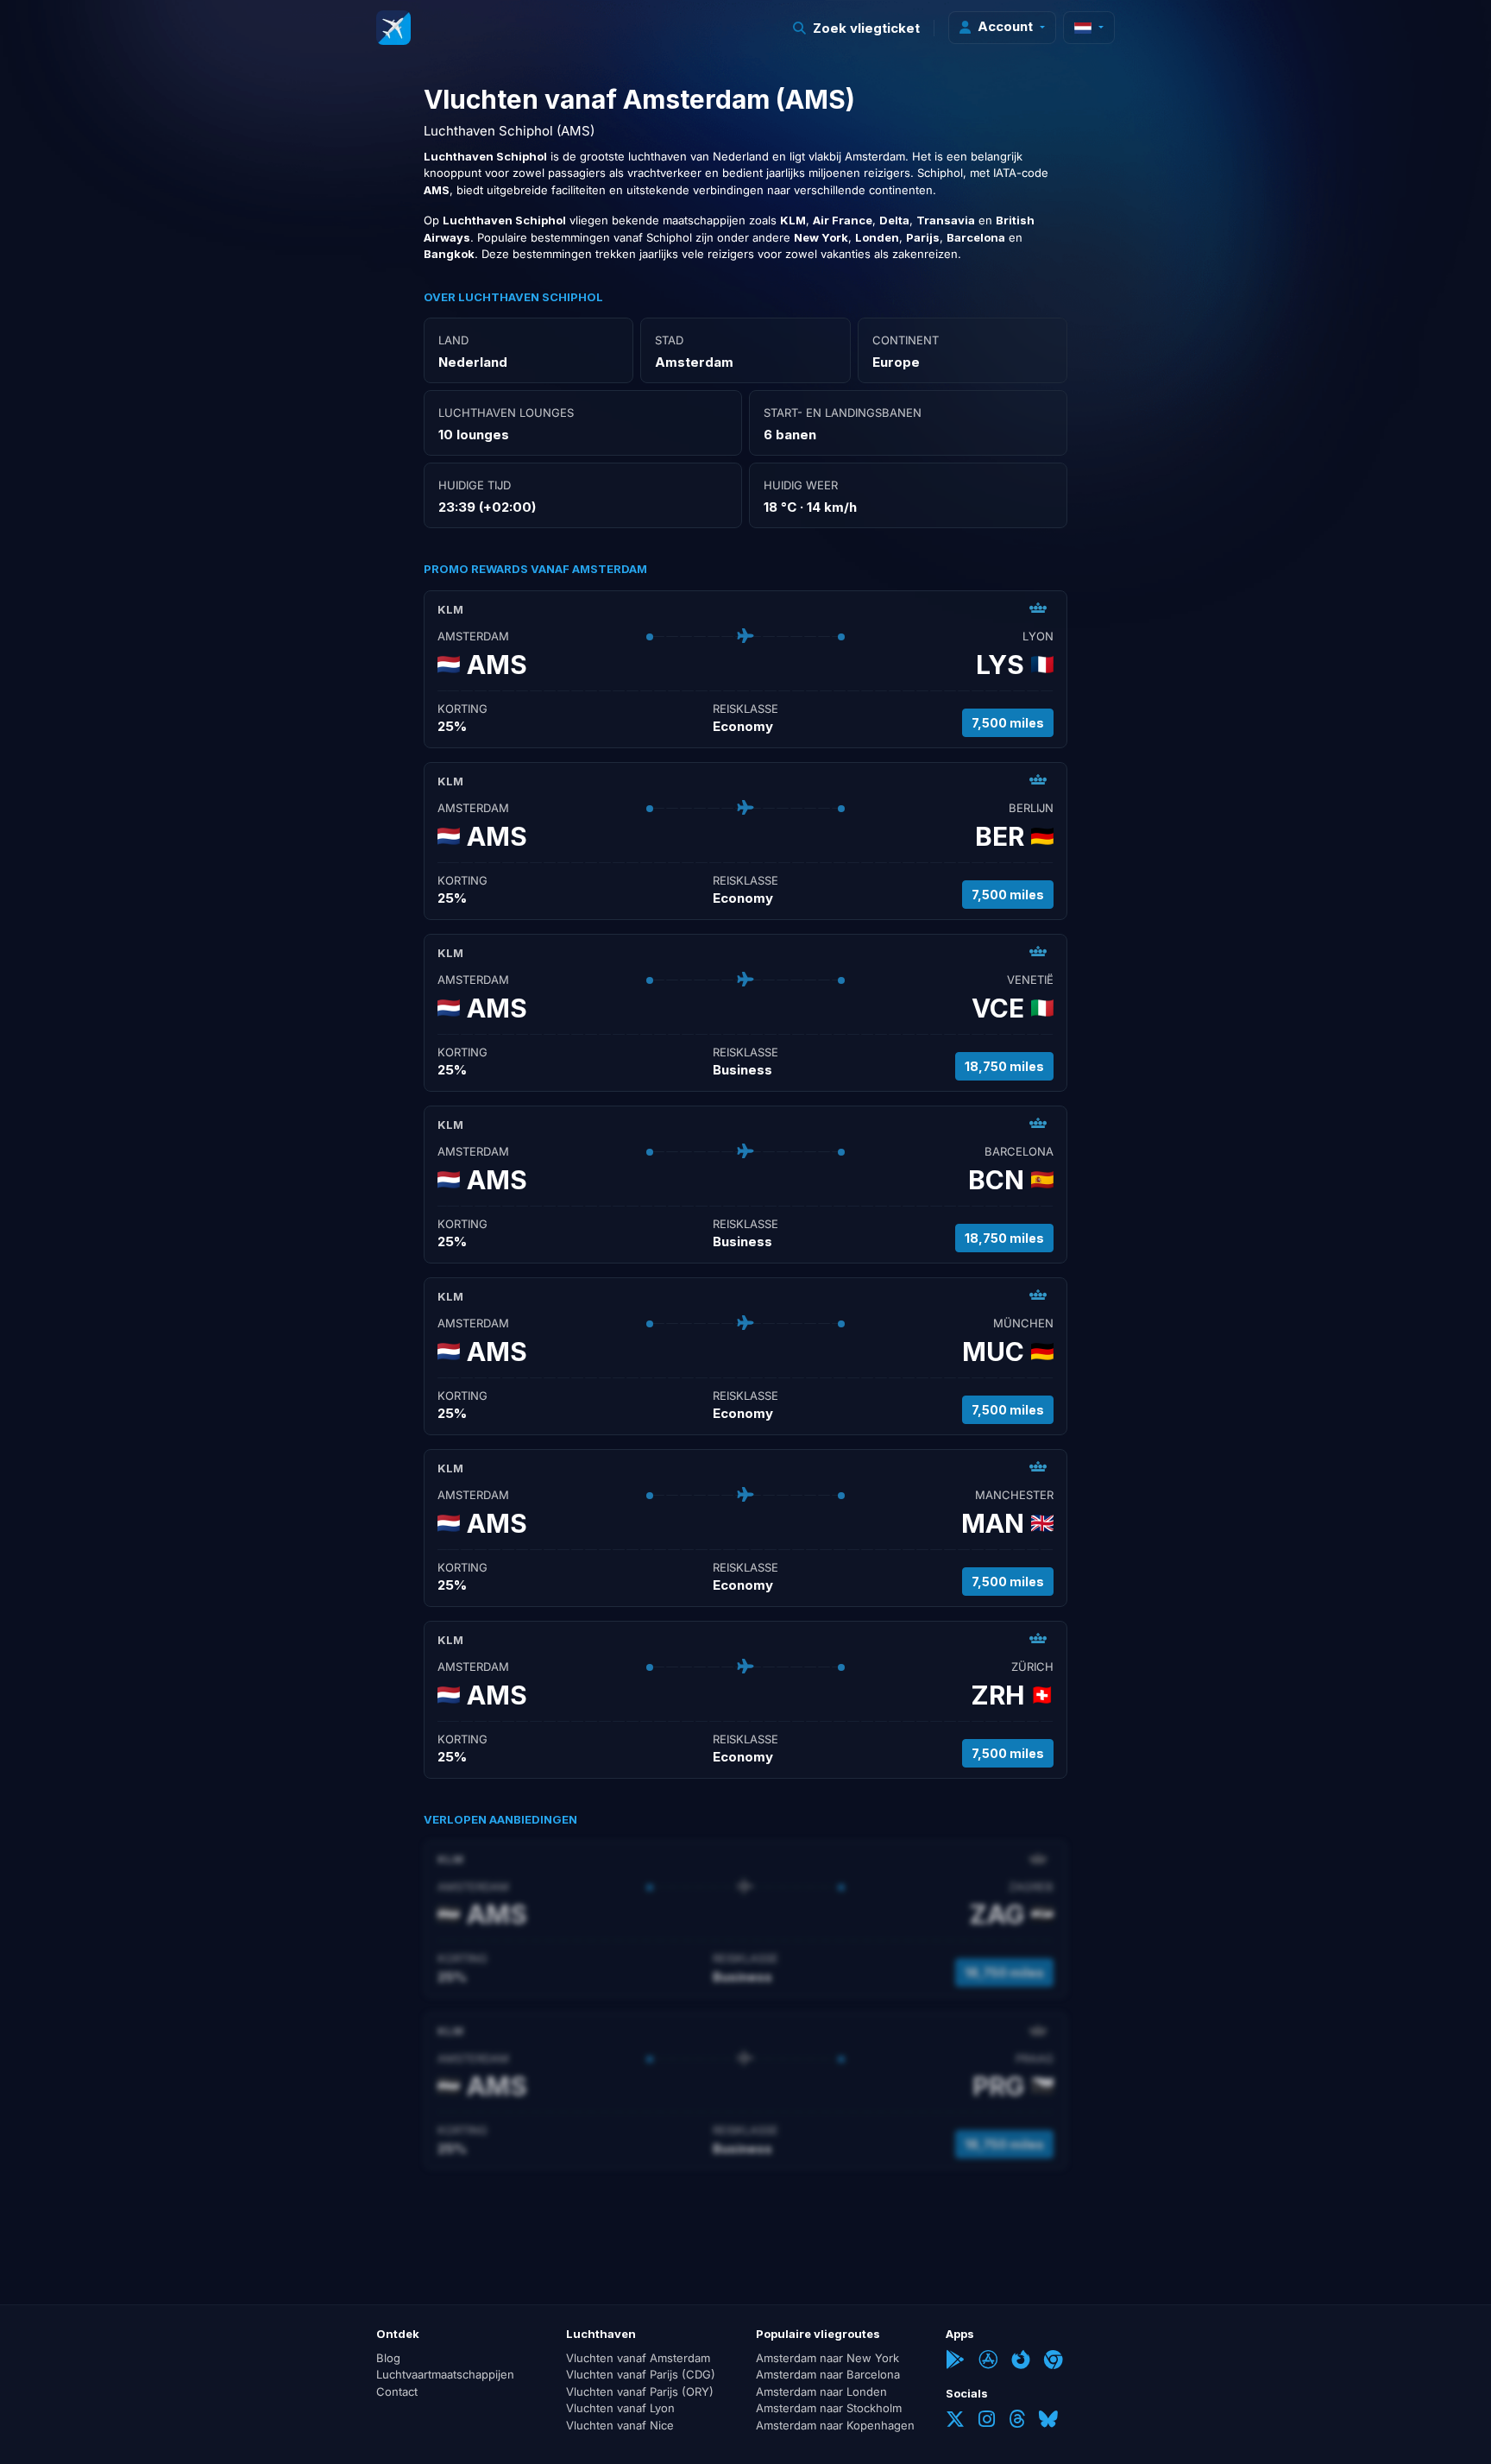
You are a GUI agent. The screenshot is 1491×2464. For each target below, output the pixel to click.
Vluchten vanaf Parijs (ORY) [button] (640, 2392)
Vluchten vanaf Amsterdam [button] (638, 2358)
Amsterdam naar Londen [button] (821, 2392)
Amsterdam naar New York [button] (827, 2358)
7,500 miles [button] (1008, 723)
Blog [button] (388, 2358)
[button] (857, 28)
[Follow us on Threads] (1017, 2421)
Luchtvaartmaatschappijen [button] (445, 2374)
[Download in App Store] (988, 2361)
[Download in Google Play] (955, 2361)
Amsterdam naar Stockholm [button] (829, 2408)
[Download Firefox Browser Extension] (1021, 2361)
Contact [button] (397, 2392)
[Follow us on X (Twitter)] (955, 2421)
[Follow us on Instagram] (987, 2421)
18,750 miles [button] (1004, 1066)
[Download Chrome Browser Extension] (1054, 2361)
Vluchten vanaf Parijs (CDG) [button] (641, 2374)
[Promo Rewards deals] (393, 28)
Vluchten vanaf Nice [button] (620, 2425)
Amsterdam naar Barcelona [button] (828, 2374)
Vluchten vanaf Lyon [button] (620, 2408)
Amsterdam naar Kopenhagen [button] (835, 2425)
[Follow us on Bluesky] (1048, 2421)
